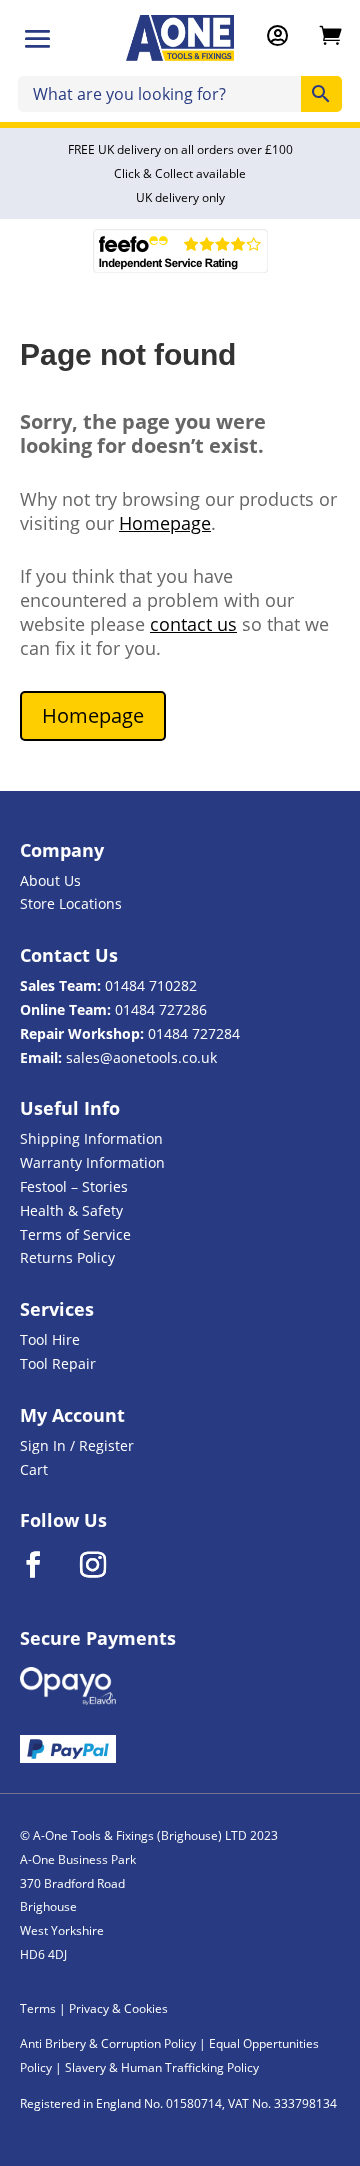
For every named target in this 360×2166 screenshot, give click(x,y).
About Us (50, 880)
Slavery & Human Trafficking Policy (162, 2067)
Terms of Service (75, 1234)
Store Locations (71, 903)
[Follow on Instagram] (106, 1565)
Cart (34, 1469)
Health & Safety (71, 1210)
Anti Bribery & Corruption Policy (108, 2043)
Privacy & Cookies (118, 2008)
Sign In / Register (77, 1445)
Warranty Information (92, 1162)
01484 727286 (161, 1009)
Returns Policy (67, 1257)
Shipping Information (91, 1138)
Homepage (165, 523)
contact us (193, 624)
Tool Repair (58, 1363)
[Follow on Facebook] (46, 1565)
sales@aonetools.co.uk (141, 1057)
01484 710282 (151, 985)
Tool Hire (50, 1339)
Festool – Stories (74, 1186)
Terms (38, 2008)
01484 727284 (194, 1033)
